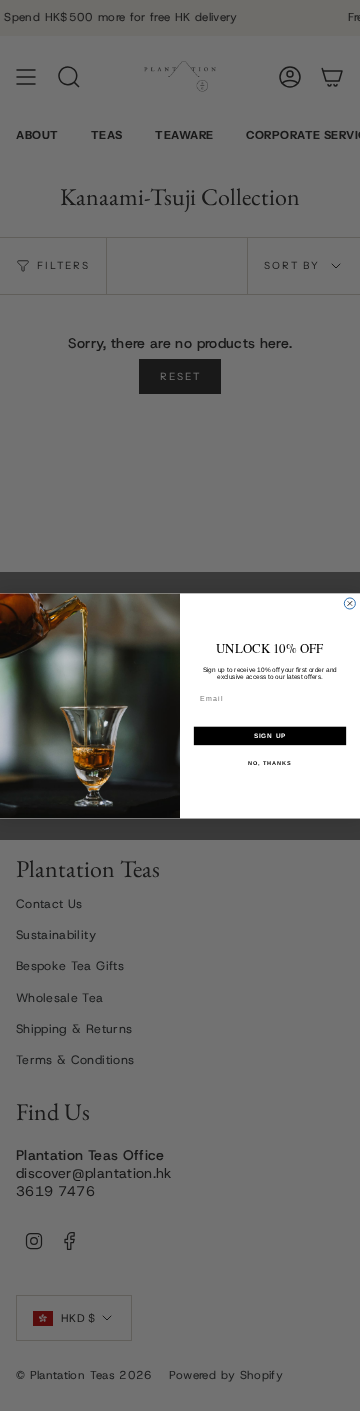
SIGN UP (270, 735)
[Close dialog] (349, 603)
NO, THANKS (270, 763)
